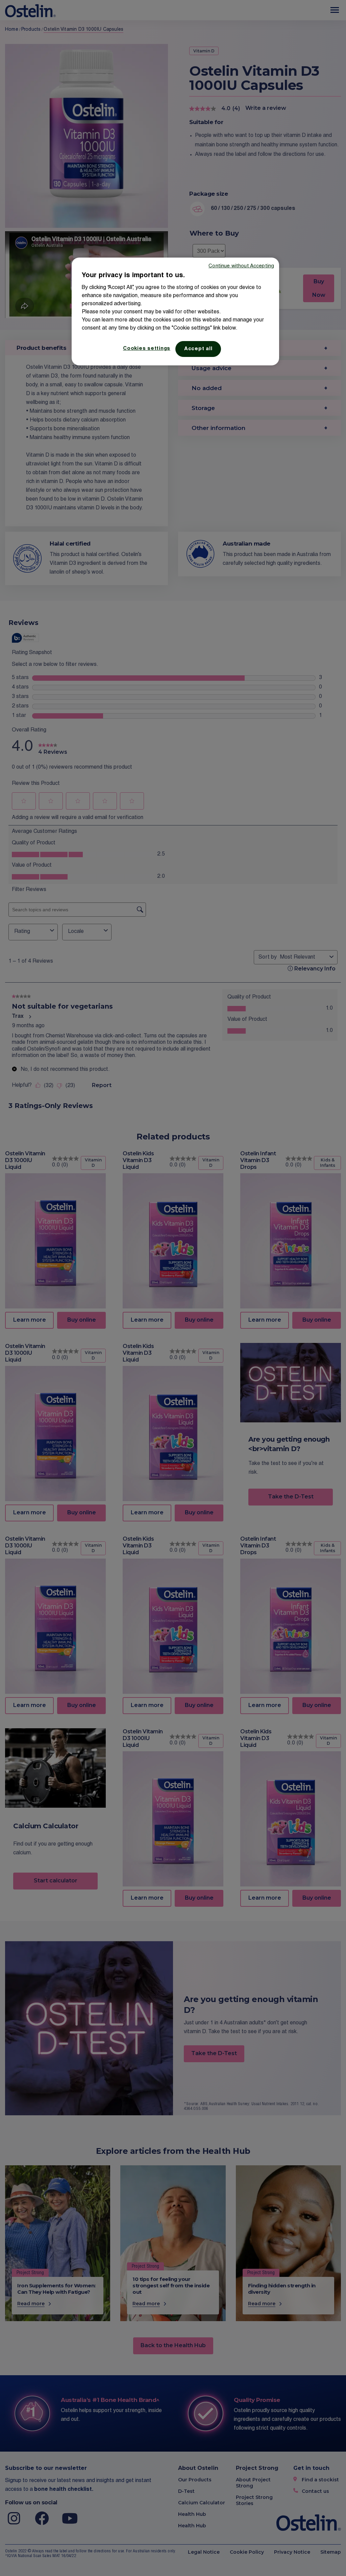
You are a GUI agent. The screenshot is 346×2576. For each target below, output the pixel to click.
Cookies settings (147, 349)
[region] (175, 311)
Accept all (198, 349)
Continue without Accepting (241, 266)
